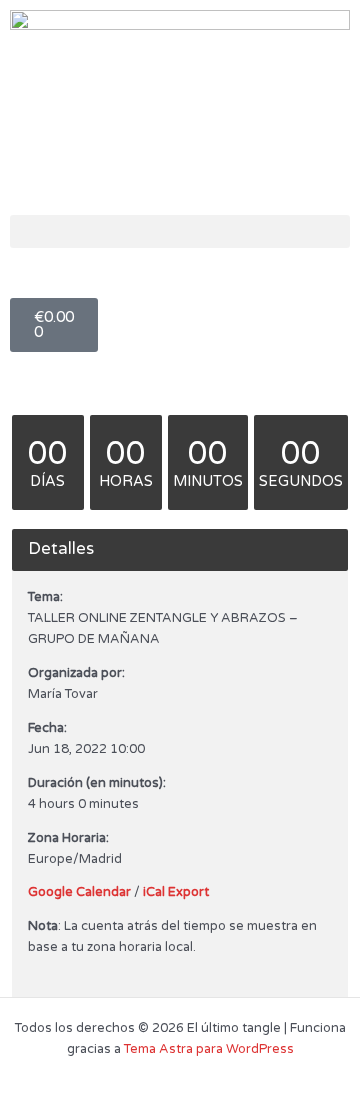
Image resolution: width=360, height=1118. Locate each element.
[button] (180, 231)
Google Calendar (79, 892)
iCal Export (176, 892)
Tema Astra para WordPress (209, 1049)
